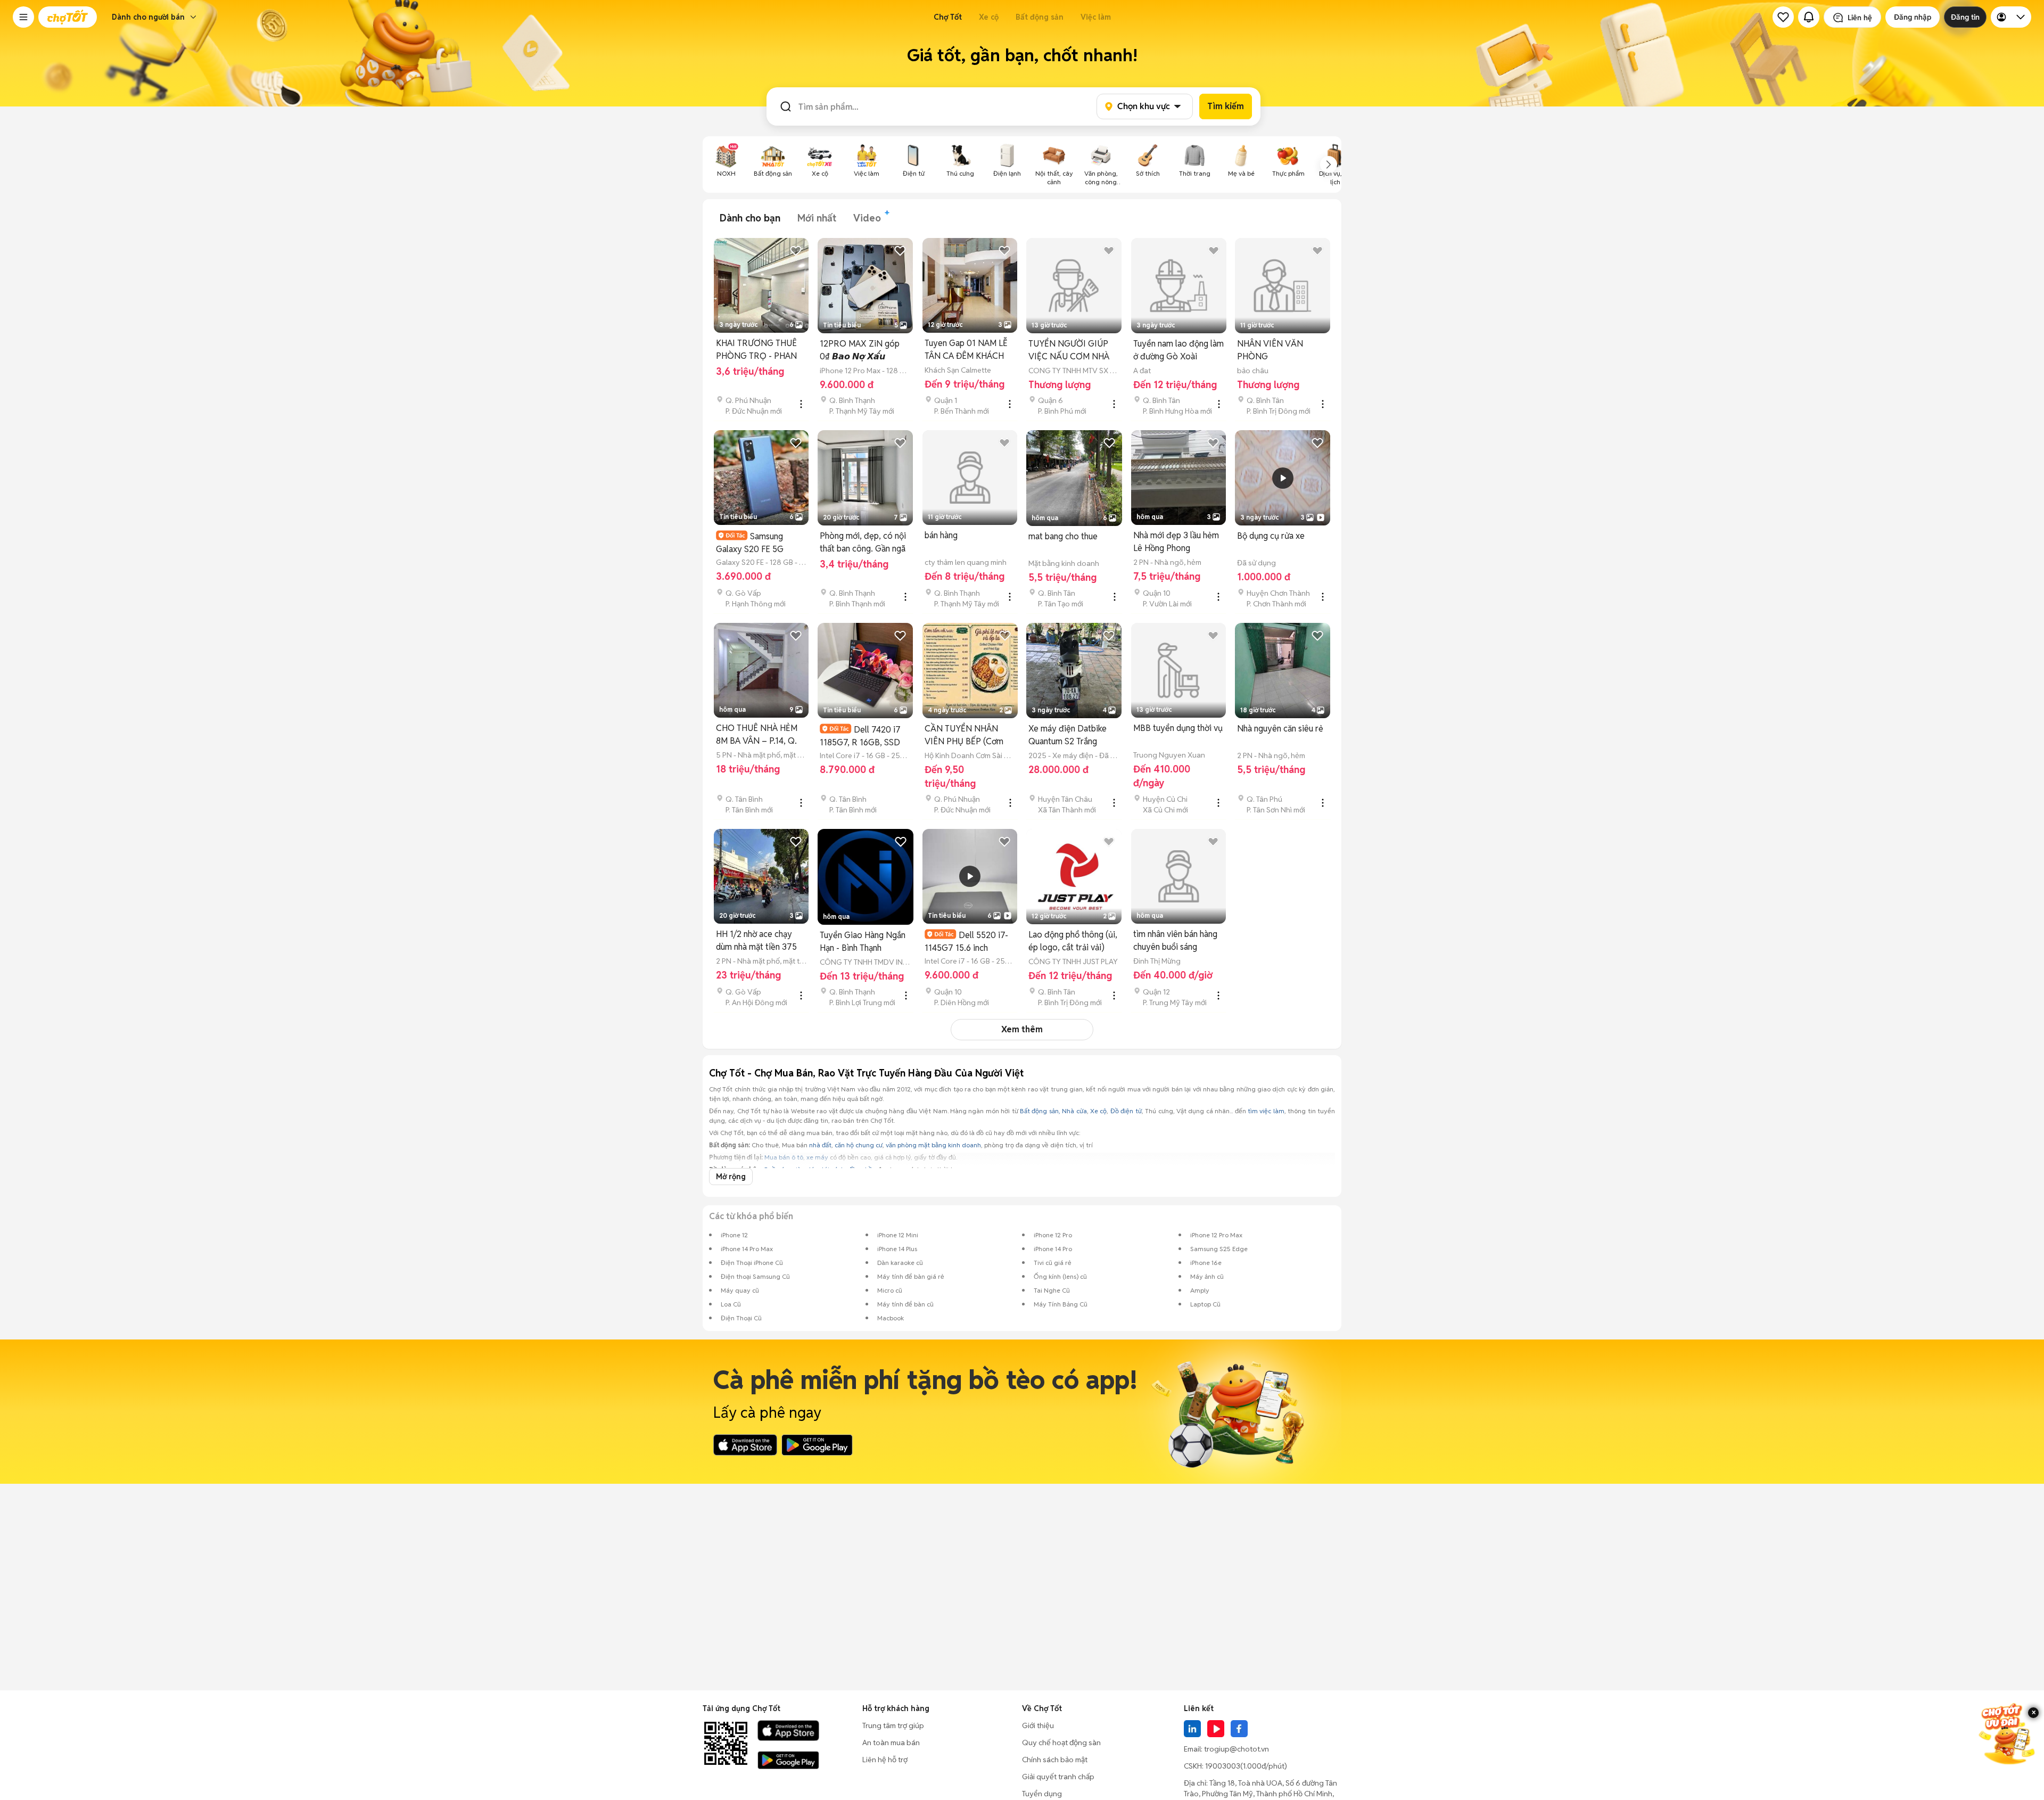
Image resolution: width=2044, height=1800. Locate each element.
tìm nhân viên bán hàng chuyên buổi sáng (1175, 940)
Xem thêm (1022, 1029)
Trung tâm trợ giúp (893, 1725)
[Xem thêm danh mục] (1329, 165)
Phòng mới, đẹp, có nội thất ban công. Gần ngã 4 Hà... (863, 543)
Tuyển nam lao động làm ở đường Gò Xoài (1178, 350)
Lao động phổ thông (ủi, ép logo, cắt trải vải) (1073, 941)
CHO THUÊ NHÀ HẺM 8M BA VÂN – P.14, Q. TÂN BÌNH (757, 735)
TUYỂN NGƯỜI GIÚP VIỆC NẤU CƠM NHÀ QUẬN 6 (1069, 351)
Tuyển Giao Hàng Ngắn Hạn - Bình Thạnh (863, 942)
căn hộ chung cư (859, 1145)
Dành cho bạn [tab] (750, 218)
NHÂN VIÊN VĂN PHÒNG (1270, 350)
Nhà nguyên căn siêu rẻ (1280, 729)
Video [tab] (867, 218)
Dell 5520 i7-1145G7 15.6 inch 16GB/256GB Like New (968, 942)
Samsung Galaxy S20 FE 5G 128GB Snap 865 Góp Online (756, 543)
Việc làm (1096, 17)
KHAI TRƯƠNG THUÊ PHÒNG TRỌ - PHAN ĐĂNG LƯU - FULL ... (756, 350)
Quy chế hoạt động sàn (1061, 1743)
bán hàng (941, 535)
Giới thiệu (1038, 1725)
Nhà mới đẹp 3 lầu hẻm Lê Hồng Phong (1176, 542)
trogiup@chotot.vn (1237, 1749)
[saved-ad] (1783, 17)
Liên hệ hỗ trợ (885, 1760)
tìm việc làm (1266, 1111)
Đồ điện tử (1126, 1111)
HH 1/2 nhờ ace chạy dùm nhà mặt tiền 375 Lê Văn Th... (756, 941)
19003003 (1223, 1766)
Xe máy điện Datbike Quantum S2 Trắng (1068, 735)
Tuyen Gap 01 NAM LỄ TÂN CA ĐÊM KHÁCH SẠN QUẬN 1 (966, 350)
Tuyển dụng (1042, 1794)
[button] (23, 17)
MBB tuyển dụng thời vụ (1178, 728)
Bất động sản (1040, 17)
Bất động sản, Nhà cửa (1053, 1111)
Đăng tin (1965, 17)
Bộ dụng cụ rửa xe (1271, 536)
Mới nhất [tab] (817, 218)
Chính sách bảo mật (1055, 1760)
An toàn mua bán (891, 1743)
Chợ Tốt (948, 17)
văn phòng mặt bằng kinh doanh (933, 1145)
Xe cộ (989, 17)
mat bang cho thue (1063, 536)
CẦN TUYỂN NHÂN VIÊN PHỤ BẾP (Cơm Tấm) (964, 735)
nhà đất (820, 1145)
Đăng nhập (1913, 17)
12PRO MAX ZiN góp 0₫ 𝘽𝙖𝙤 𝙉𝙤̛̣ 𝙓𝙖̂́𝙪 (860, 350)
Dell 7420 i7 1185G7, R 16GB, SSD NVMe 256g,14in (860, 736)
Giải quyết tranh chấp (1058, 1777)
